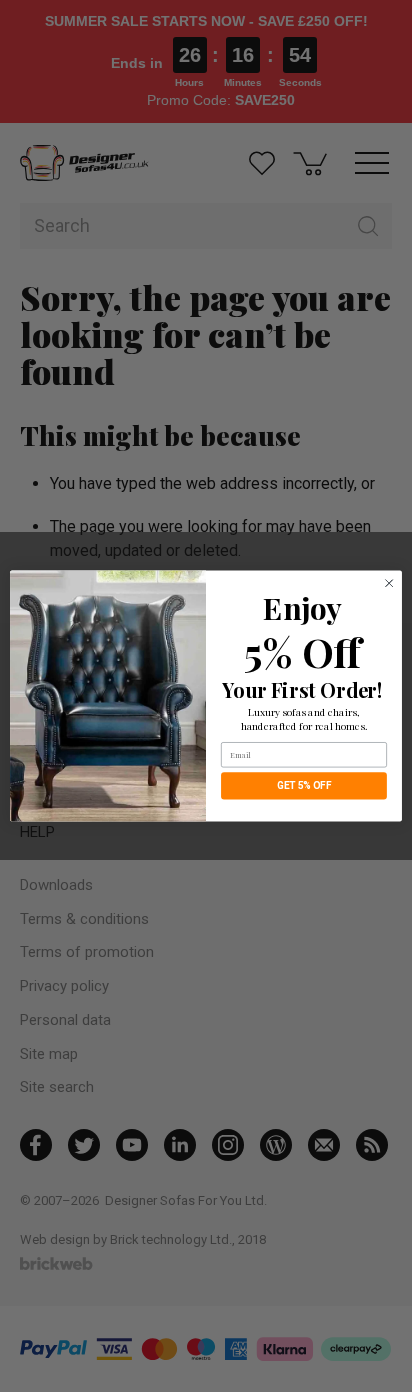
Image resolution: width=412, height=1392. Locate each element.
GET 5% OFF (304, 786)
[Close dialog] (389, 583)
